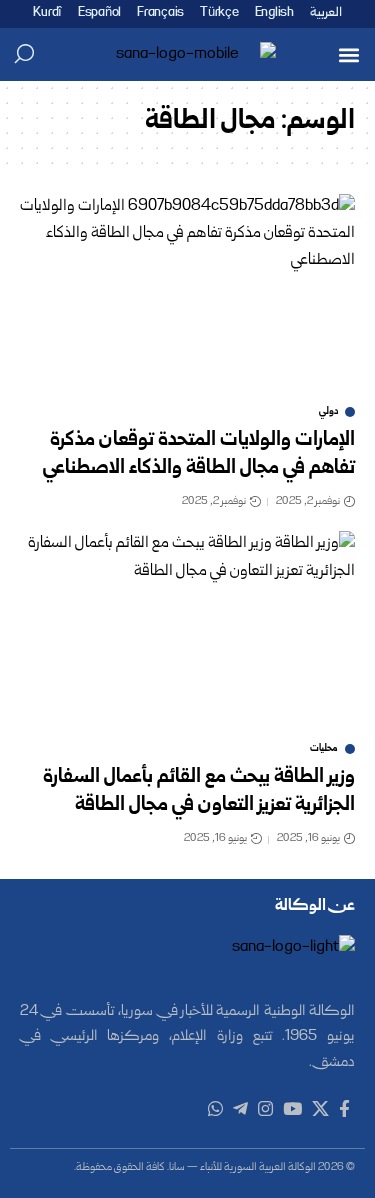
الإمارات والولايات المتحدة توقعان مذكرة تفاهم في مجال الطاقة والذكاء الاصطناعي (199, 455)
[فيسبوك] (344, 1109)
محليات (324, 749)
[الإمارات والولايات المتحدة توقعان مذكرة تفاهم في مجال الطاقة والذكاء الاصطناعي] (187, 294)
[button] (348, 54)
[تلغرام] (240, 1109)
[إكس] (320, 1109)
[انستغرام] (265, 1109)
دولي (328, 412)
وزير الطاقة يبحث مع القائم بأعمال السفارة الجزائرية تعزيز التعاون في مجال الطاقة (199, 792)
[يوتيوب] (292, 1109)
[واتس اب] (215, 1109)
